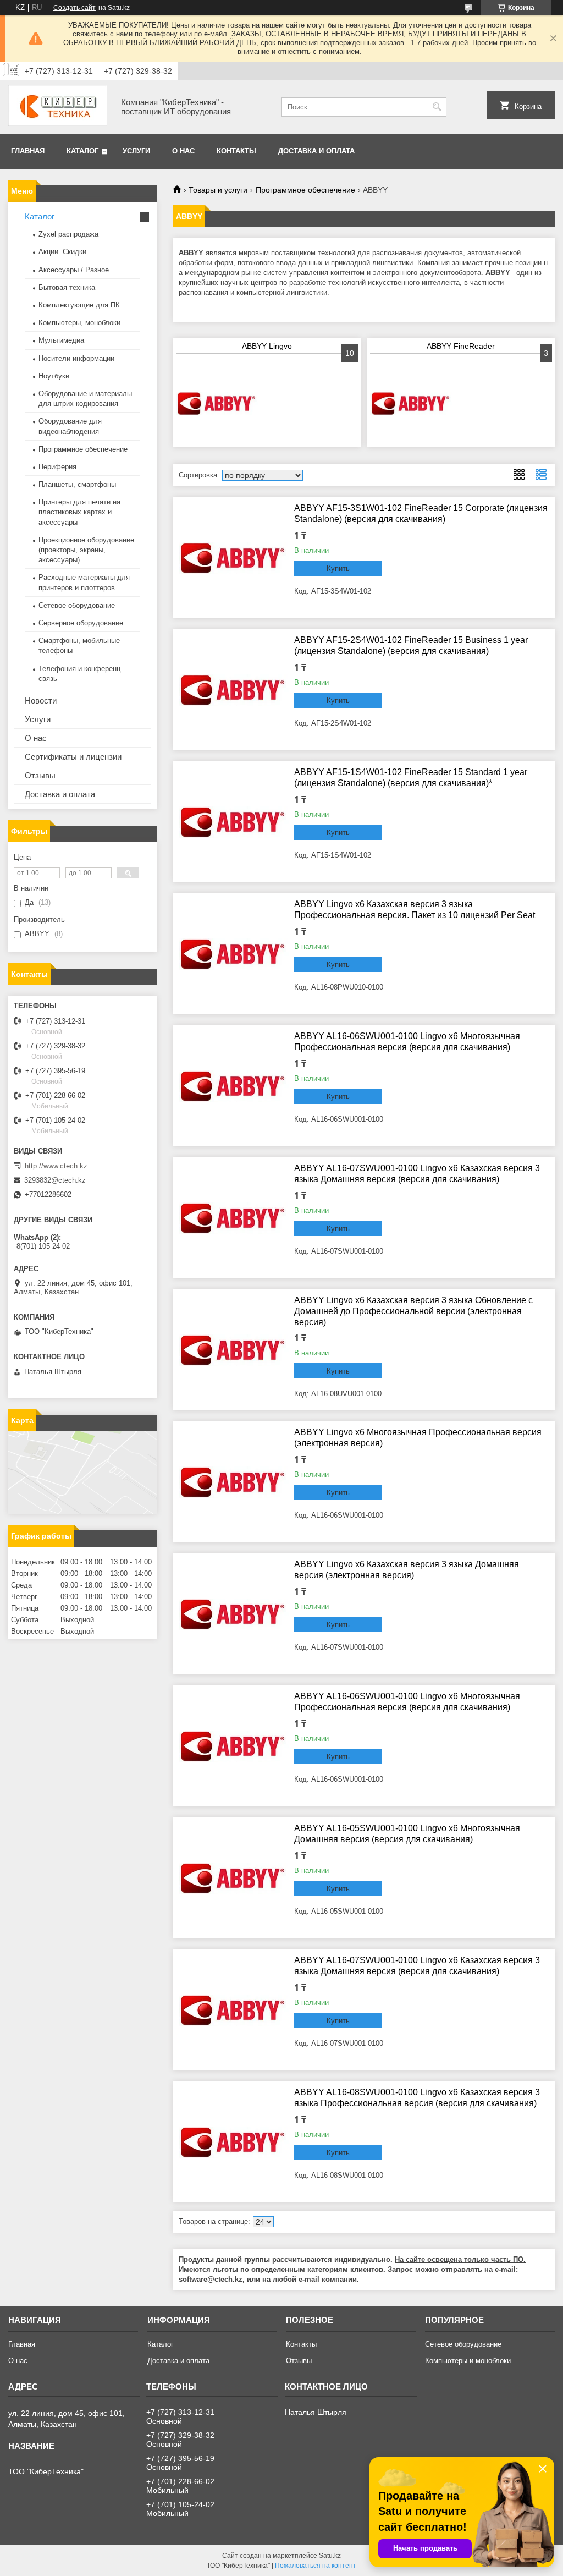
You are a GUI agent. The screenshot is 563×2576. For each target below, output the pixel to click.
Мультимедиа (61, 340)
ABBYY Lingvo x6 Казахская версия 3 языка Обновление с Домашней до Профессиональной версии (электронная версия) (413, 1311)
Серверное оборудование (81, 623)
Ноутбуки (54, 376)
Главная (28, 151)
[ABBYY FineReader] (411, 403)
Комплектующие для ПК (79, 305)
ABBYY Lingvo (267, 346)
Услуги (136, 151)
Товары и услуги (218, 190)
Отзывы (40, 775)
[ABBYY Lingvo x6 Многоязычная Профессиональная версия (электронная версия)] (234, 1482)
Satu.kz (330, 2556)
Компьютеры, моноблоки (79, 323)
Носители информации (76, 358)
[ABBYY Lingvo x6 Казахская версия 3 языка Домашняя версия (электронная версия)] (234, 1614)
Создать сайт (74, 8)
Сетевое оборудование (77, 605)
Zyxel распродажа (68, 234)
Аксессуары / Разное (74, 270)
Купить (338, 569)
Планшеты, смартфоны (77, 484)
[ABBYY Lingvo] (217, 403)
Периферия (57, 467)
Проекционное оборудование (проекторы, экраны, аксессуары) (86, 550)
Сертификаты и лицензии (73, 757)
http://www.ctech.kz (56, 1166)
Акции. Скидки (62, 252)
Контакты (236, 151)
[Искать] (437, 107)
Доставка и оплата (316, 151)
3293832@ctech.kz (55, 1180)
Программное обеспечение (305, 190)
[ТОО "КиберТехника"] (58, 107)
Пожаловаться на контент (316, 2566)
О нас (183, 151)
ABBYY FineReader (461, 346)
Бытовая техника (67, 287)
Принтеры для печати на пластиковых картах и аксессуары (79, 512)
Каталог (82, 151)
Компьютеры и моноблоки (468, 2361)
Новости (41, 701)
